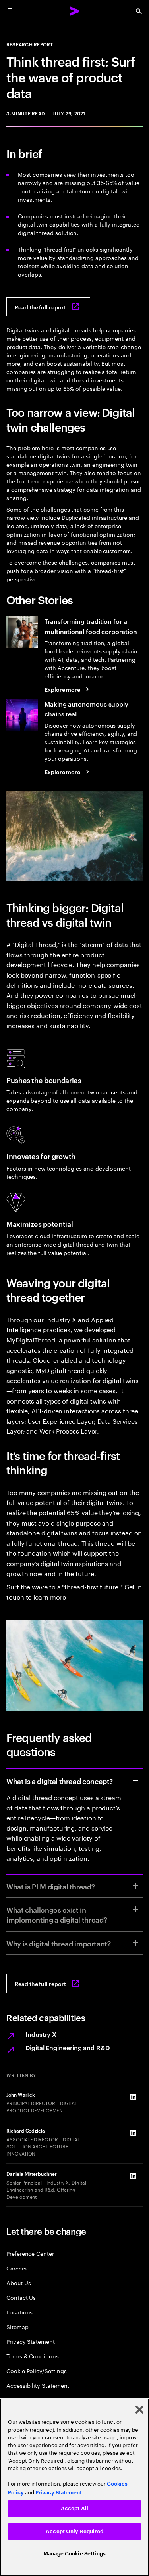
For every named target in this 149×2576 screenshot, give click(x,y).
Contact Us (21, 2297)
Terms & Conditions (33, 2356)
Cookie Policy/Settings (36, 2371)
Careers (16, 2268)
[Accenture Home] (75, 11)
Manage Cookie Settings (74, 2554)
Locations (19, 2312)
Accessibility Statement (38, 2385)
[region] (74, 2487)
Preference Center (30, 2253)
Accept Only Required (74, 2531)
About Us (18, 2283)
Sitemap (17, 2327)
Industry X (41, 2034)
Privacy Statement (31, 2341)
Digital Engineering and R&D (68, 2047)
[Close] (139, 2410)
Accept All (74, 2508)
